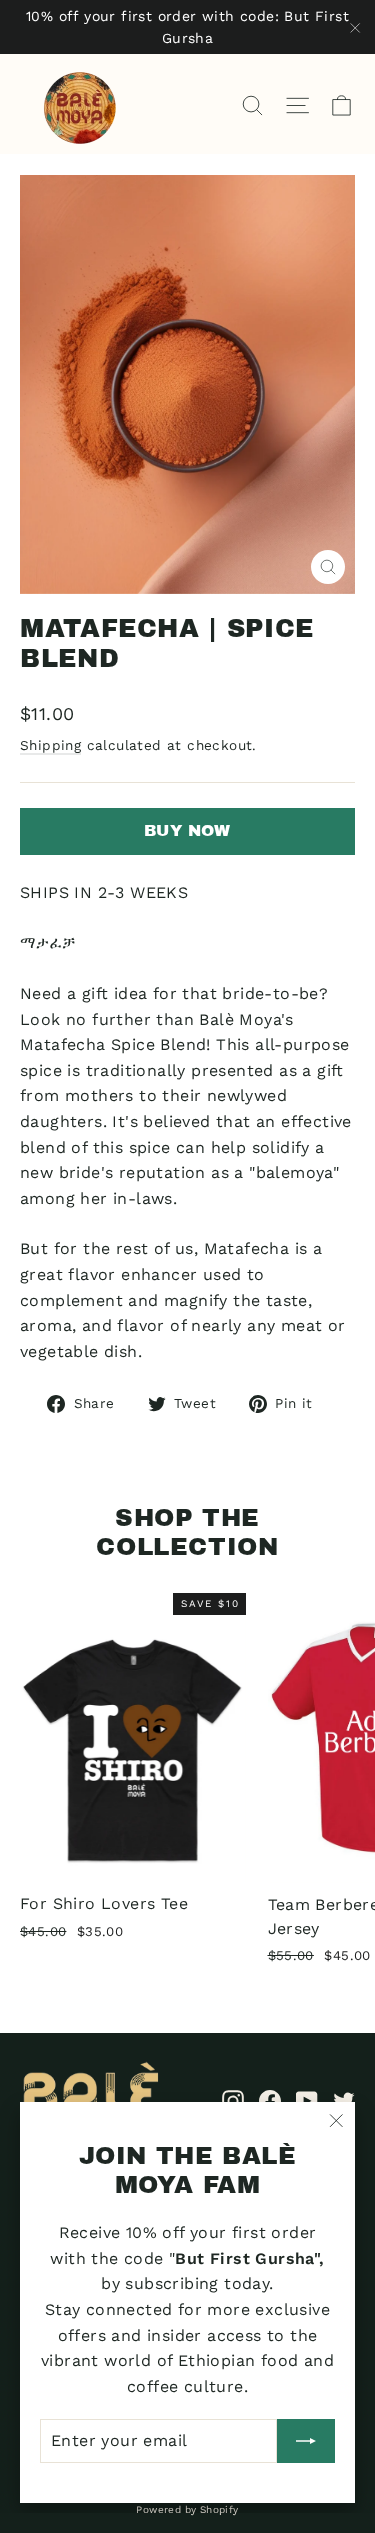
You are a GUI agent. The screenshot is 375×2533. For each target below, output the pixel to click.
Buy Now (187, 830)
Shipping (50, 745)
